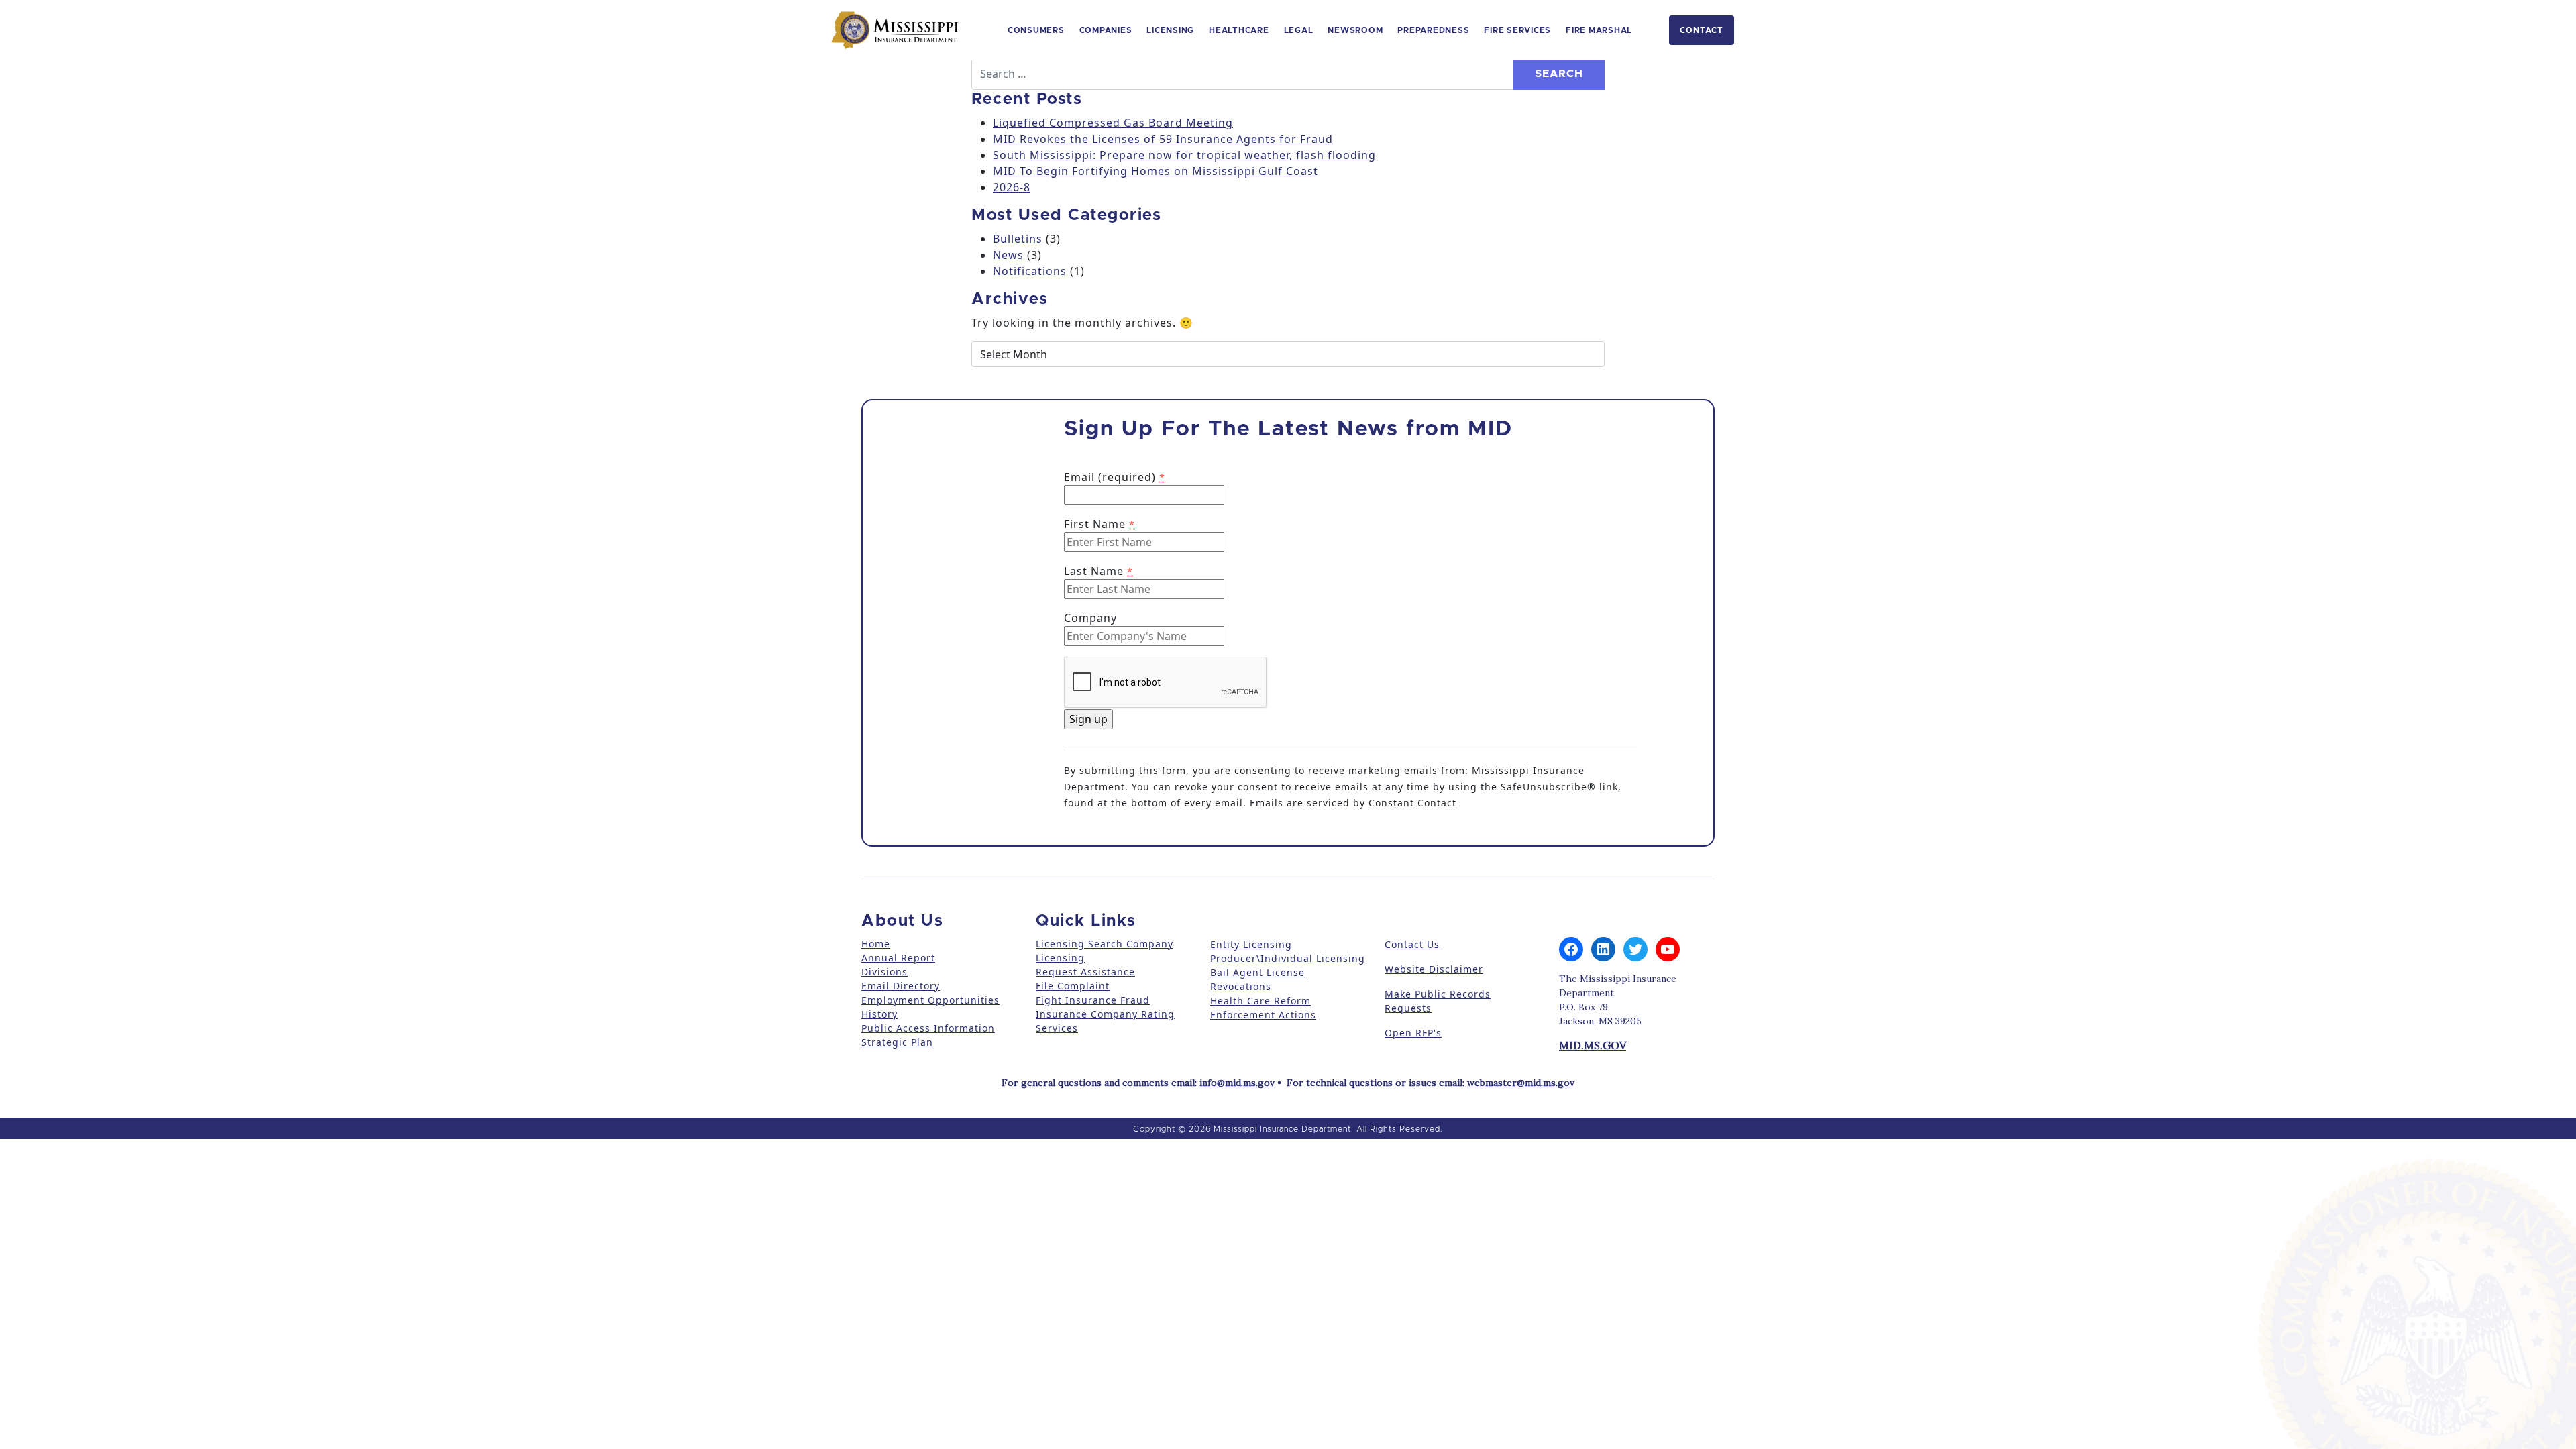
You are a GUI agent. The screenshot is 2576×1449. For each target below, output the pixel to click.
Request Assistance (1085, 972)
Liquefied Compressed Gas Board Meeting (1113, 123)
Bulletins (1018, 239)
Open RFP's (1413, 1033)
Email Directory (901, 986)
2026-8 (1012, 187)
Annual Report (898, 958)
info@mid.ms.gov (1237, 1083)
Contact (1702, 30)
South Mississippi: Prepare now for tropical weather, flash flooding (1184, 155)
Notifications (1030, 271)
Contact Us (1412, 944)
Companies (1106, 30)
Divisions (884, 972)
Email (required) (1115, 477)
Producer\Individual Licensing (1288, 958)
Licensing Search (1079, 944)
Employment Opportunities (930, 1000)
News (1008, 255)
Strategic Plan (897, 1042)
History (879, 1014)
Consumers (1036, 30)
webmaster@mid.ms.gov (1521, 1083)
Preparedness (1433, 30)
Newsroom (1355, 30)
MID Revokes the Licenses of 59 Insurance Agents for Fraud (1163, 139)
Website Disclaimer (1434, 969)
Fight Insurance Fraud (1093, 1000)
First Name (1099, 524)
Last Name (1098, 571)
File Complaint (1073, 986)
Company (1090, 618)
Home (876, 944)
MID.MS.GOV (1593, 1045)
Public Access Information (928, 1028)
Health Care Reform (1260, 1001)
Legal (1299, 30)
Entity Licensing (1251, 944)
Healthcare (1239, 30)
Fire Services (1517, 30)
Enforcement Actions (1263, 1015)
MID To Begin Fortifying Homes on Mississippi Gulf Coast (1156, 171)
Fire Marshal (1599, 30)
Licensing (1170, 30)
